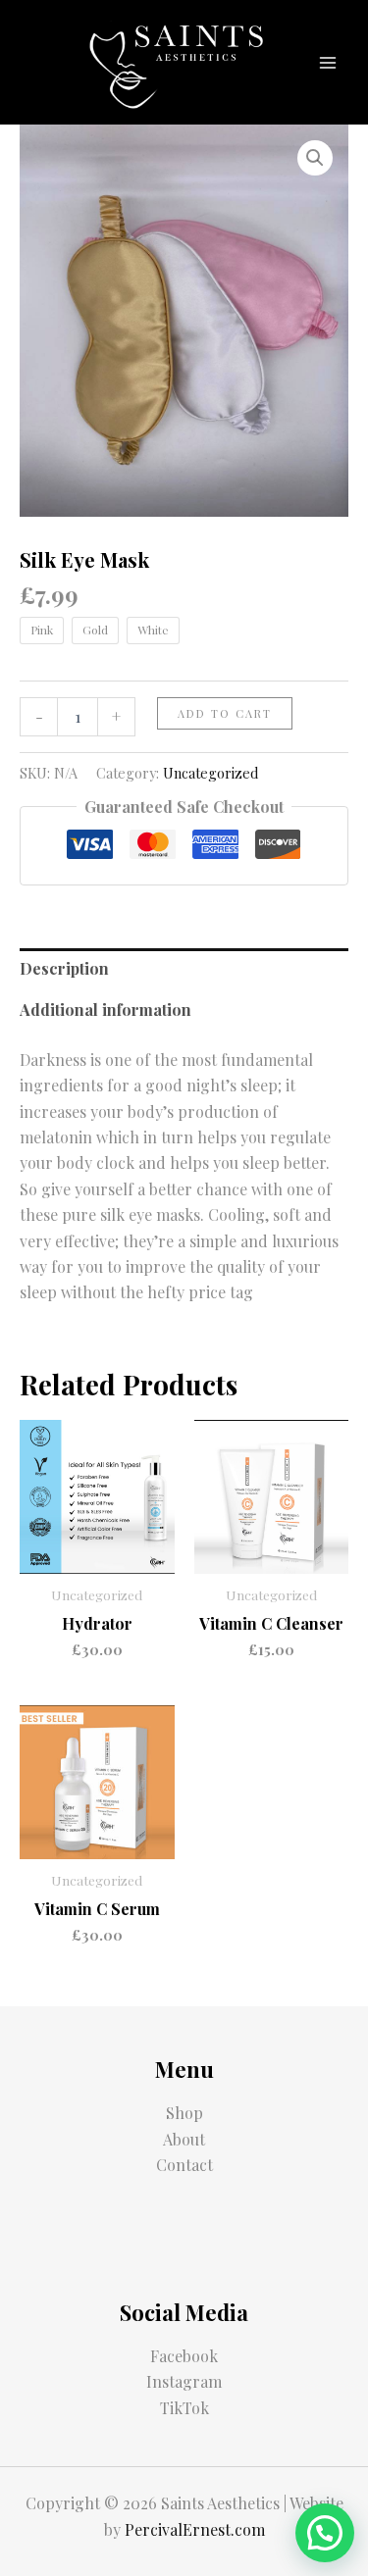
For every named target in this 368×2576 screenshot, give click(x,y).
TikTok (184, 2408)
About (184, 2139)
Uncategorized (210, 773)
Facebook (184, 2356)
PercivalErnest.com (195, 2529)
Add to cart (225, 713)
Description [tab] (64, 968)
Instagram (184, 2381)
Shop (184, 2113)
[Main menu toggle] (328, 62)
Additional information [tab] (105, 1010)
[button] (315, 158)
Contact (184, 2165)
